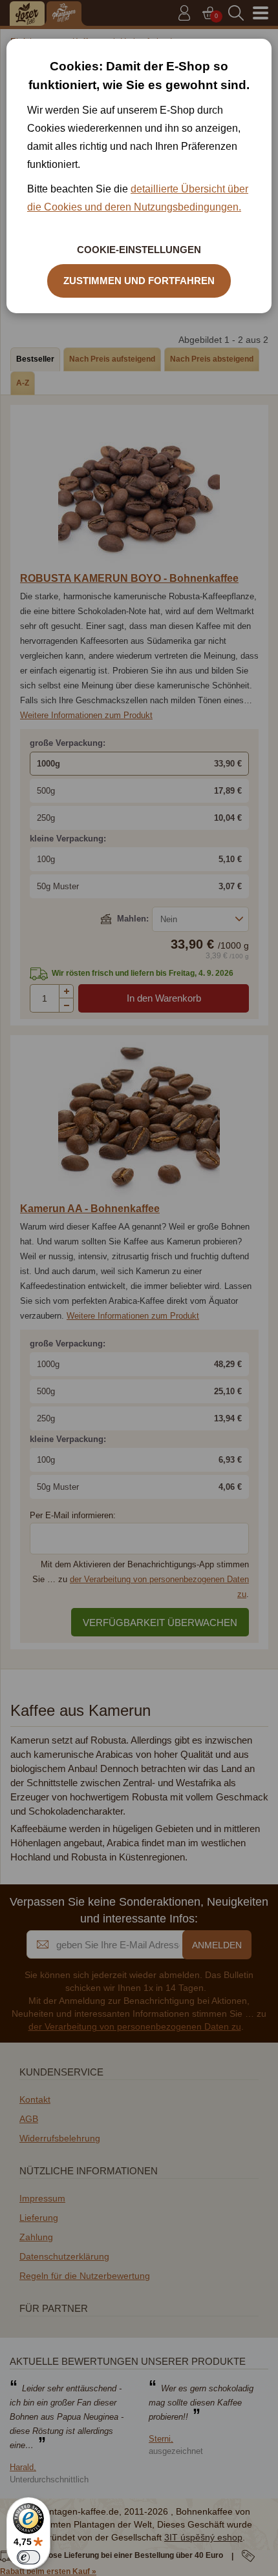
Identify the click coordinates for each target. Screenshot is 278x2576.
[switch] (28, 2557)
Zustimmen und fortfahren (139, 281)
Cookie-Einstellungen (139, 250)
